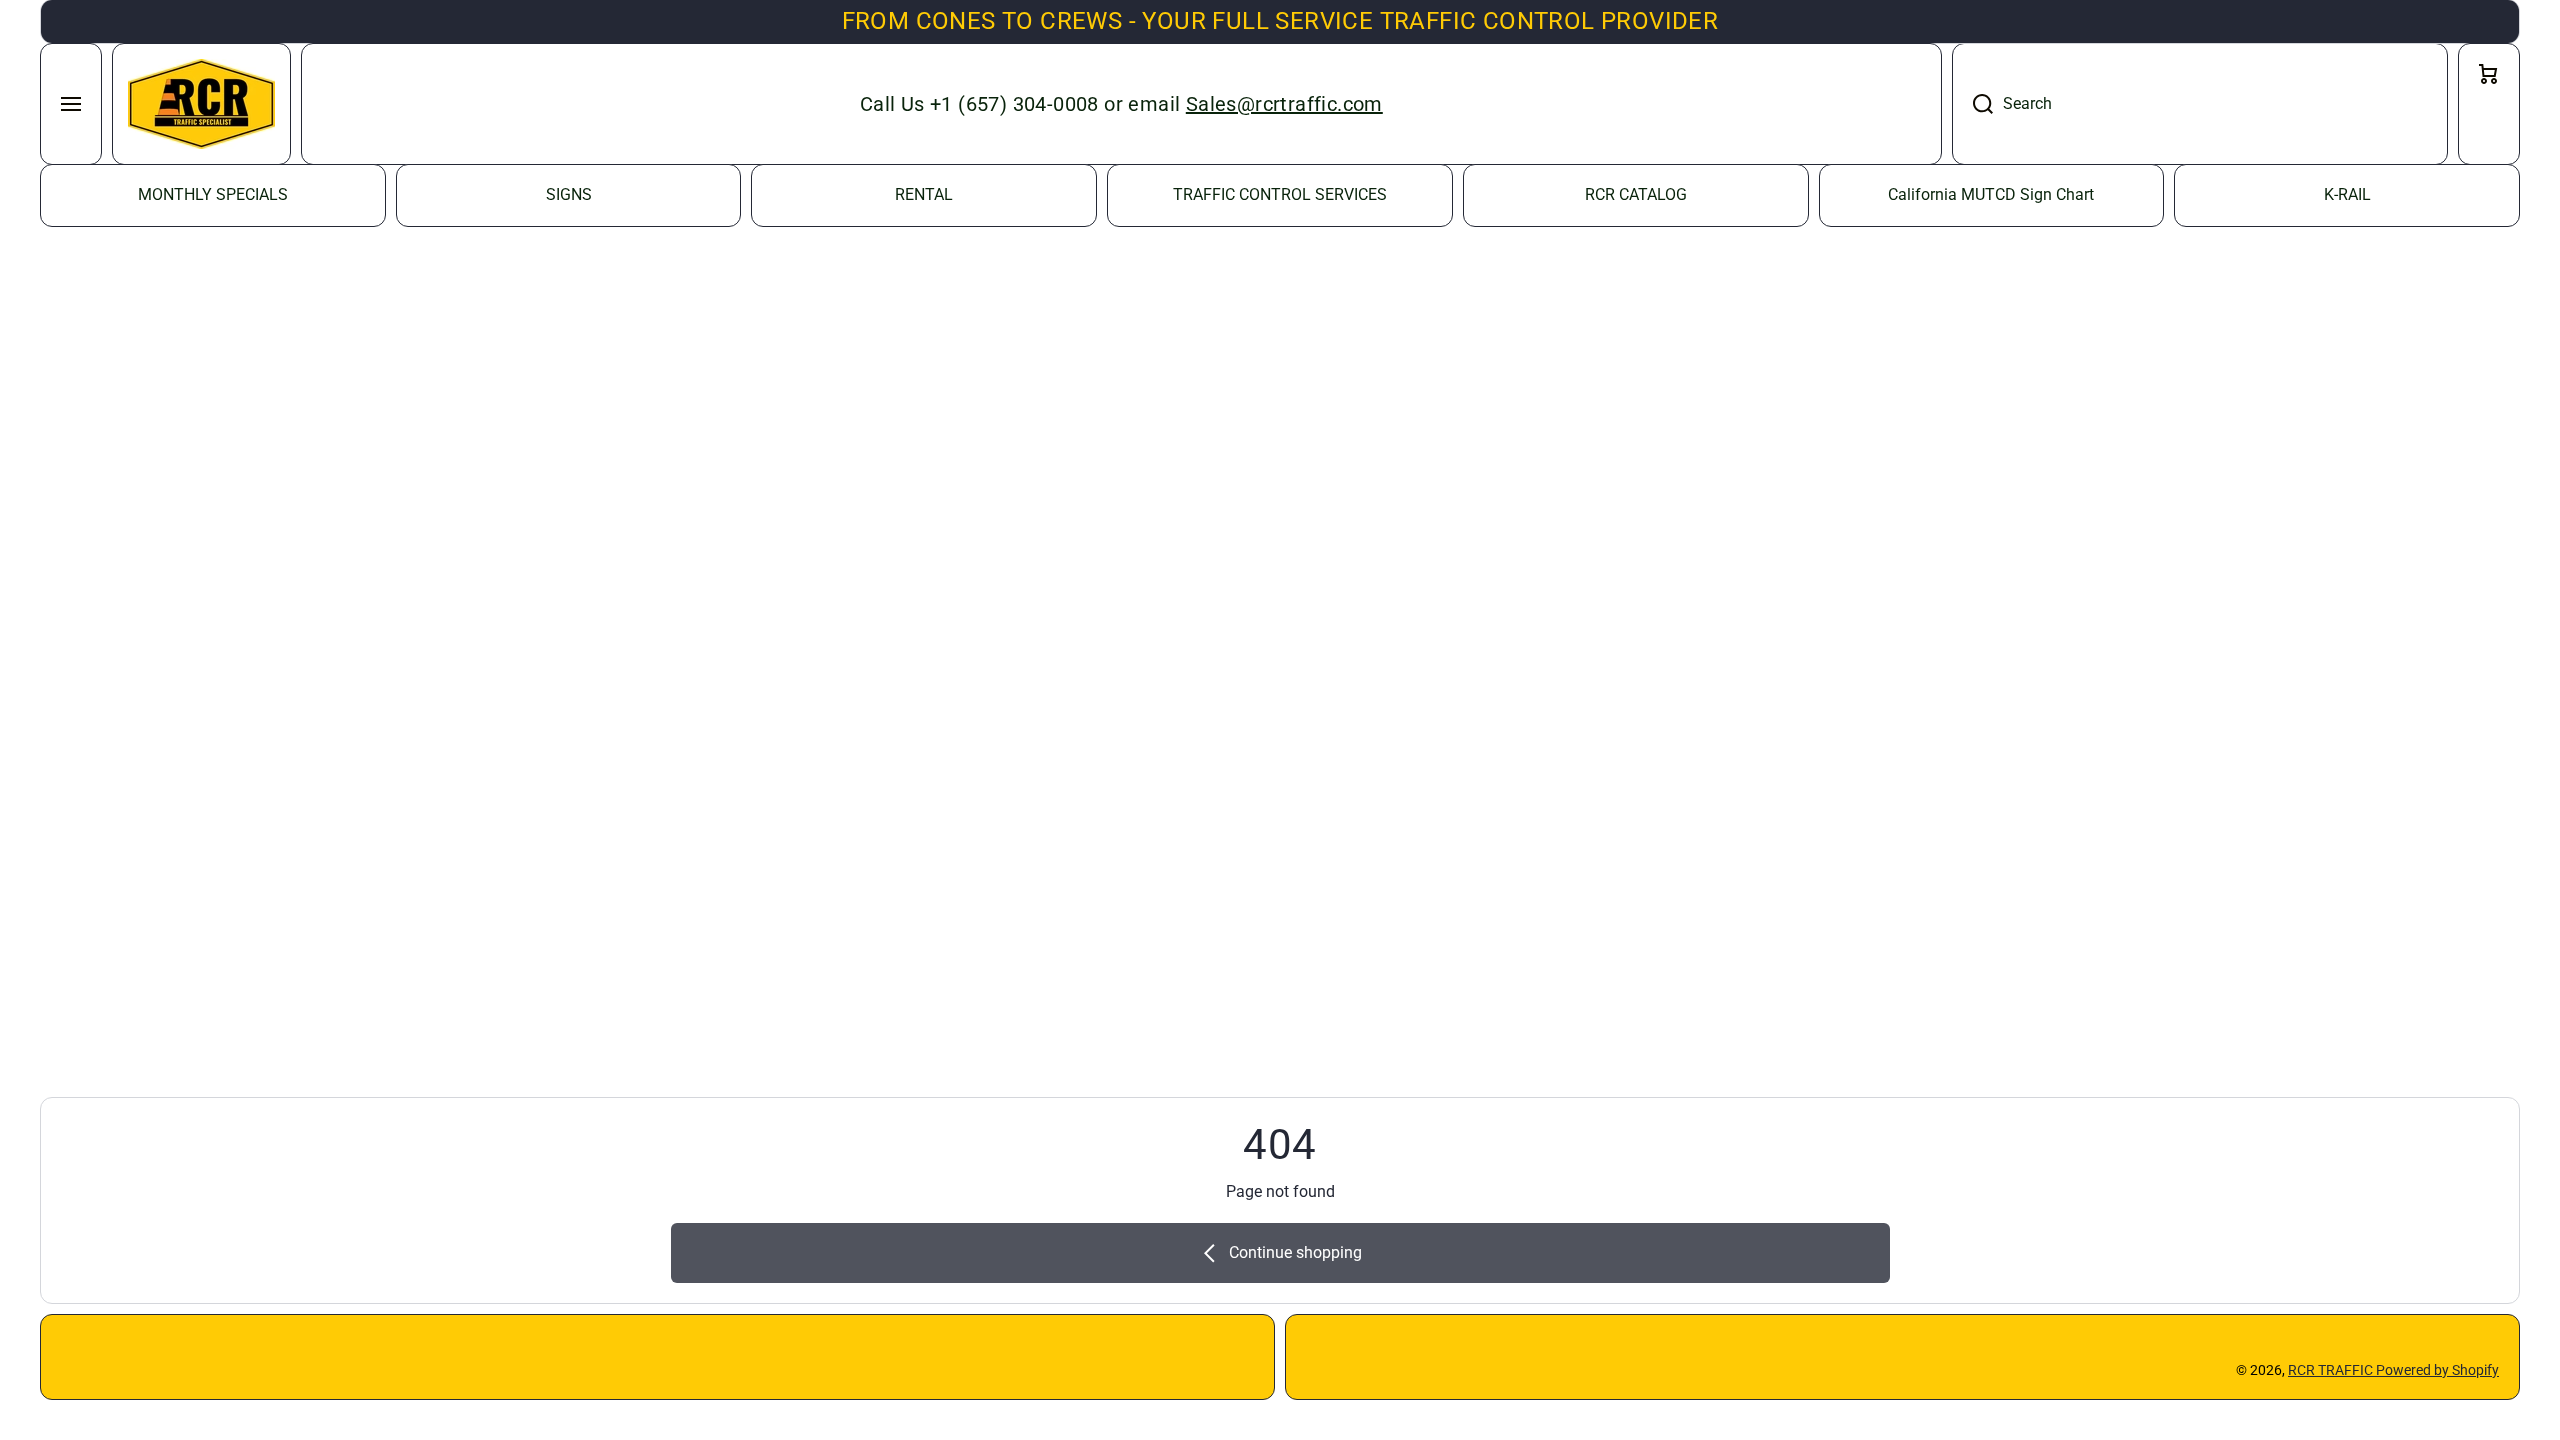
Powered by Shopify (2437, 1370)
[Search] (1972, 104)
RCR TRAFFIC (2332, 1370)
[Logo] (201, 104)
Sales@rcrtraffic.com (1284, 104)
